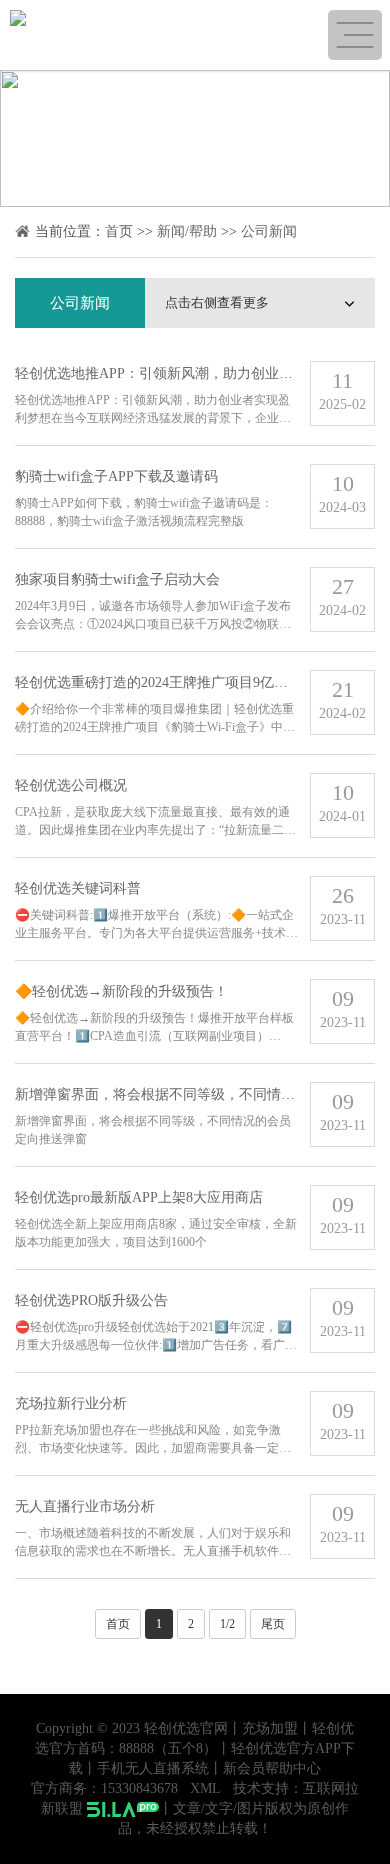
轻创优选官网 (186, 1728)
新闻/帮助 (187, 231)
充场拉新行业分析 (71, 1403)
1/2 (227, 1624)
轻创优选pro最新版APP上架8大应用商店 (139, 1197)
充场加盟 (270, 1728)
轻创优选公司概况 (71, 785)
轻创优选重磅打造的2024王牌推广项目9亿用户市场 (172, 682)
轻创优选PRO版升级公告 (91, 1300)
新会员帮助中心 (272, 1768)
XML (205, 1788)
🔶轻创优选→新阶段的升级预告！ (121, 991)
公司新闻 (269, 231)
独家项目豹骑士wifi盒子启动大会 (117, 579)
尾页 (273, 1624)
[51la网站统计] (123, 1808)
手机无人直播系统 (153, 1768)
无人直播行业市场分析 (85, 1506)
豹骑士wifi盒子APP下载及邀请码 (116, 476)
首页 (119, 231)
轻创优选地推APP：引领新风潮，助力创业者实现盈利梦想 (196, 373)
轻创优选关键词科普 (78, 888)
